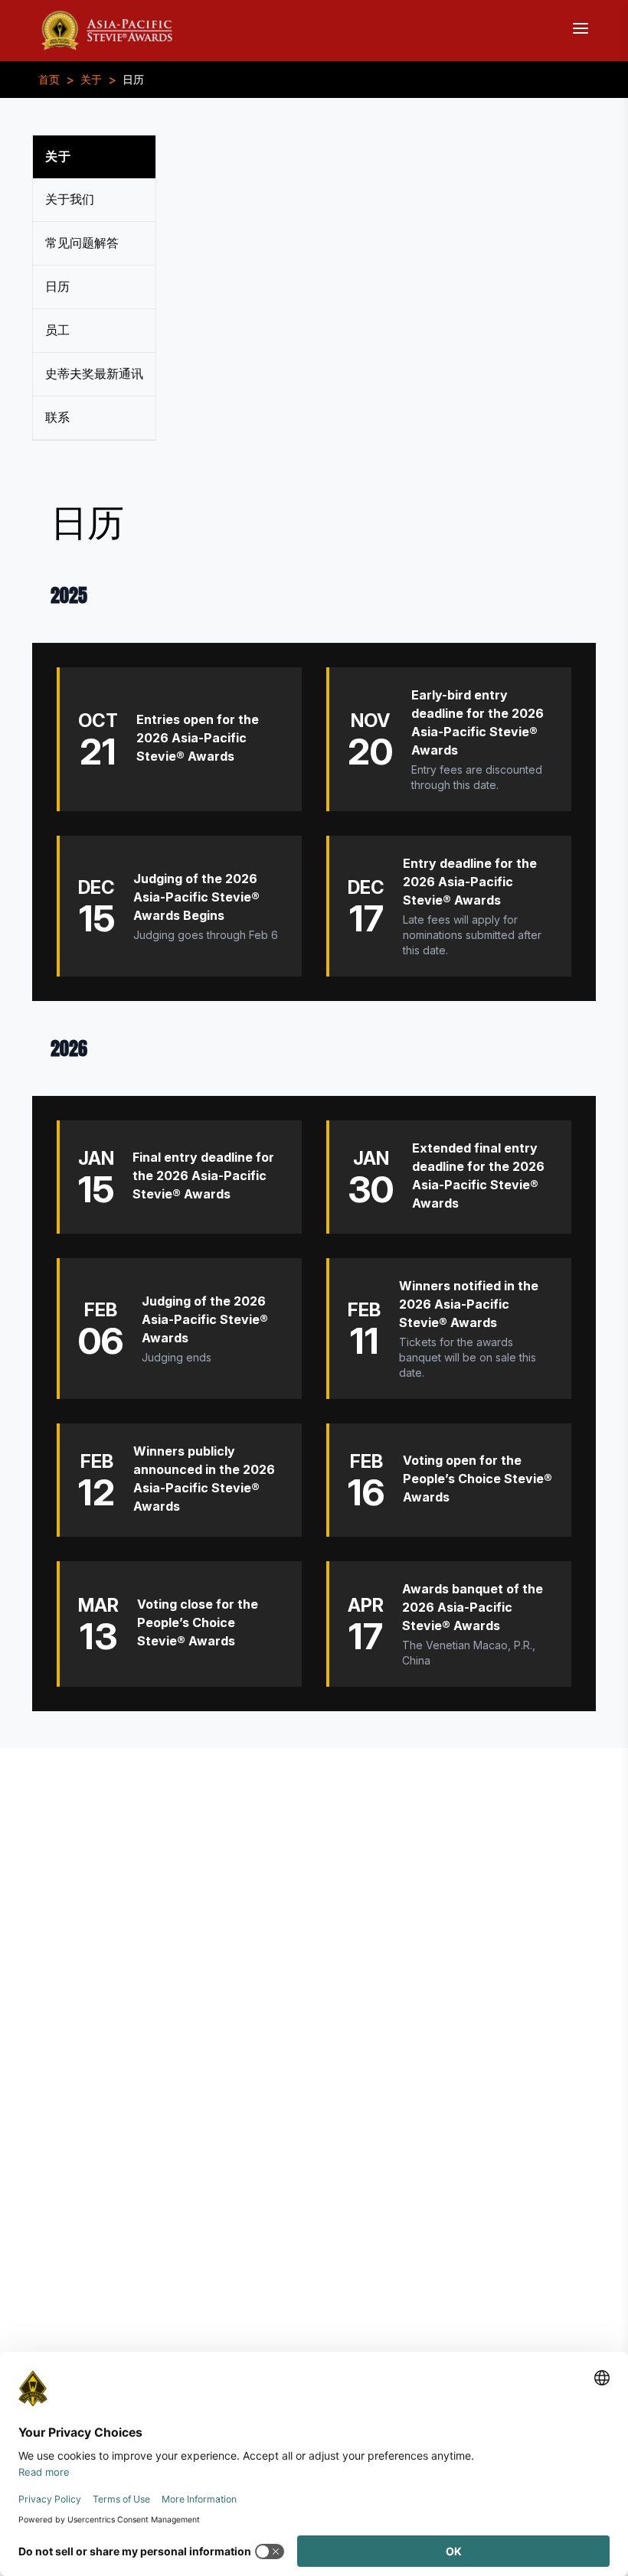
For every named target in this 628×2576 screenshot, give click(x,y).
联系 (57, 417)
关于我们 (70, 199)
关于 (91, 80)
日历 (133, 80)
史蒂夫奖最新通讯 (94, 374)
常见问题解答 (82, 243)
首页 (49, 80)
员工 (57, 330)
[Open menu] (581, 28)
